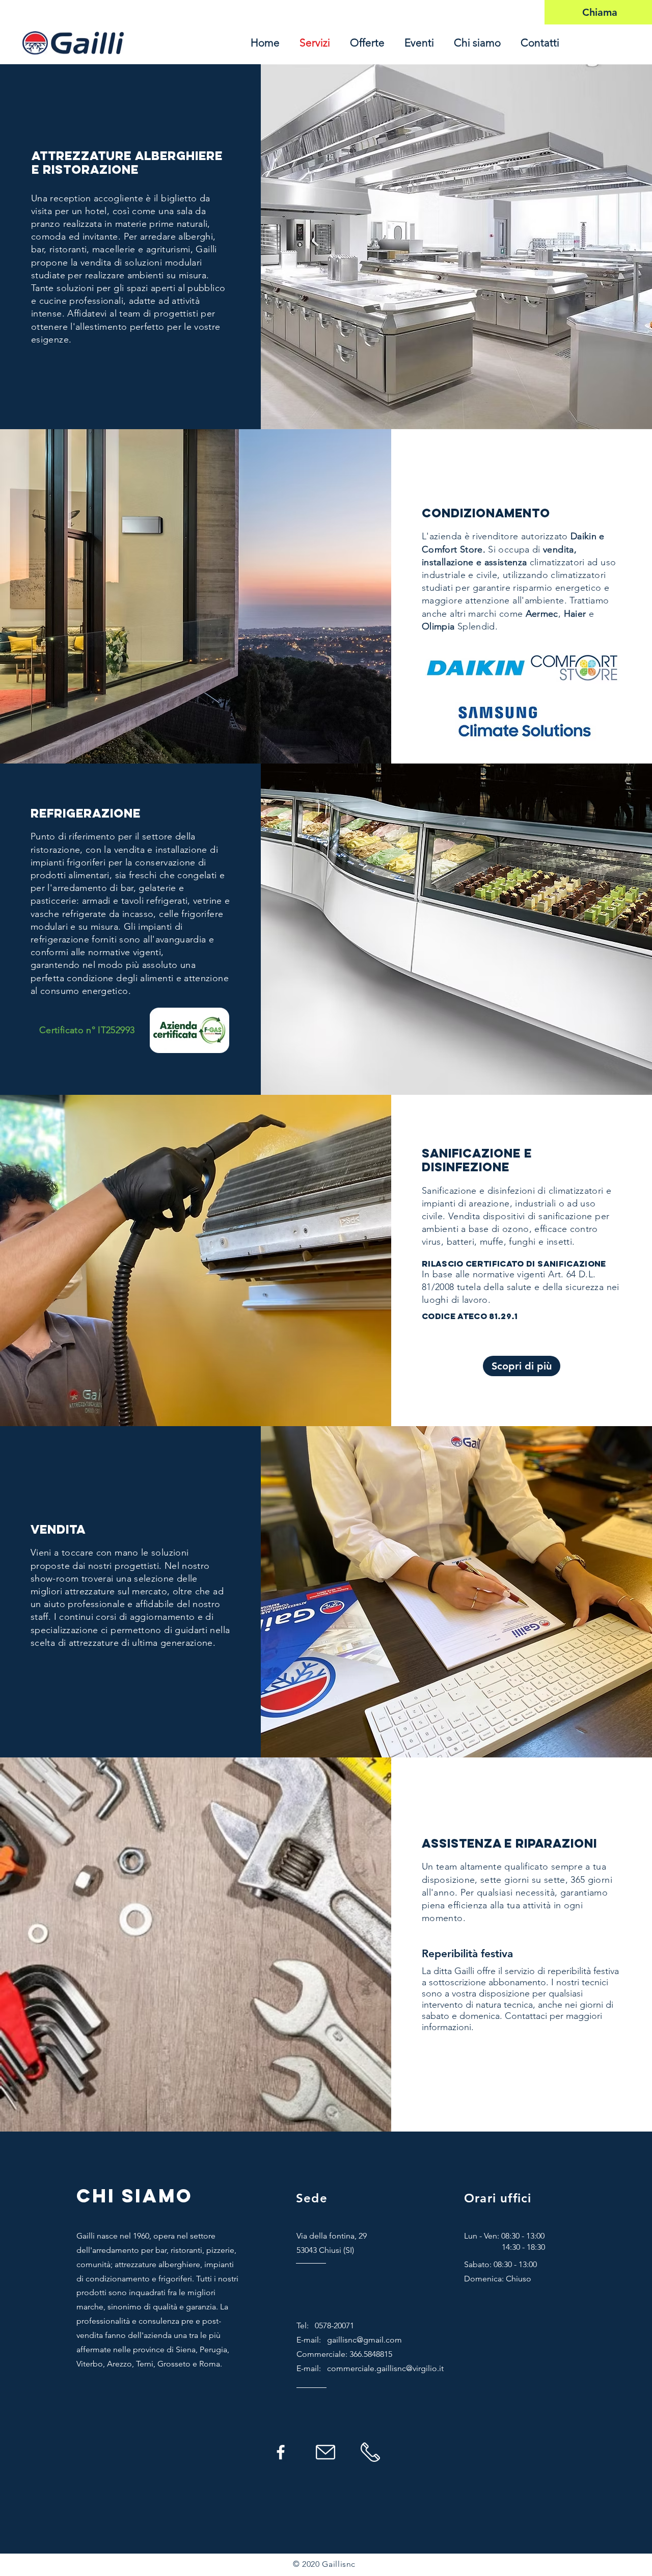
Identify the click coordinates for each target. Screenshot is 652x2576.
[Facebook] (281, 2452)
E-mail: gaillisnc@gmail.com (349, 2340)
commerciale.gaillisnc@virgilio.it (385, 2368)
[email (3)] (325, 2452)
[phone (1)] (370, 2452)
